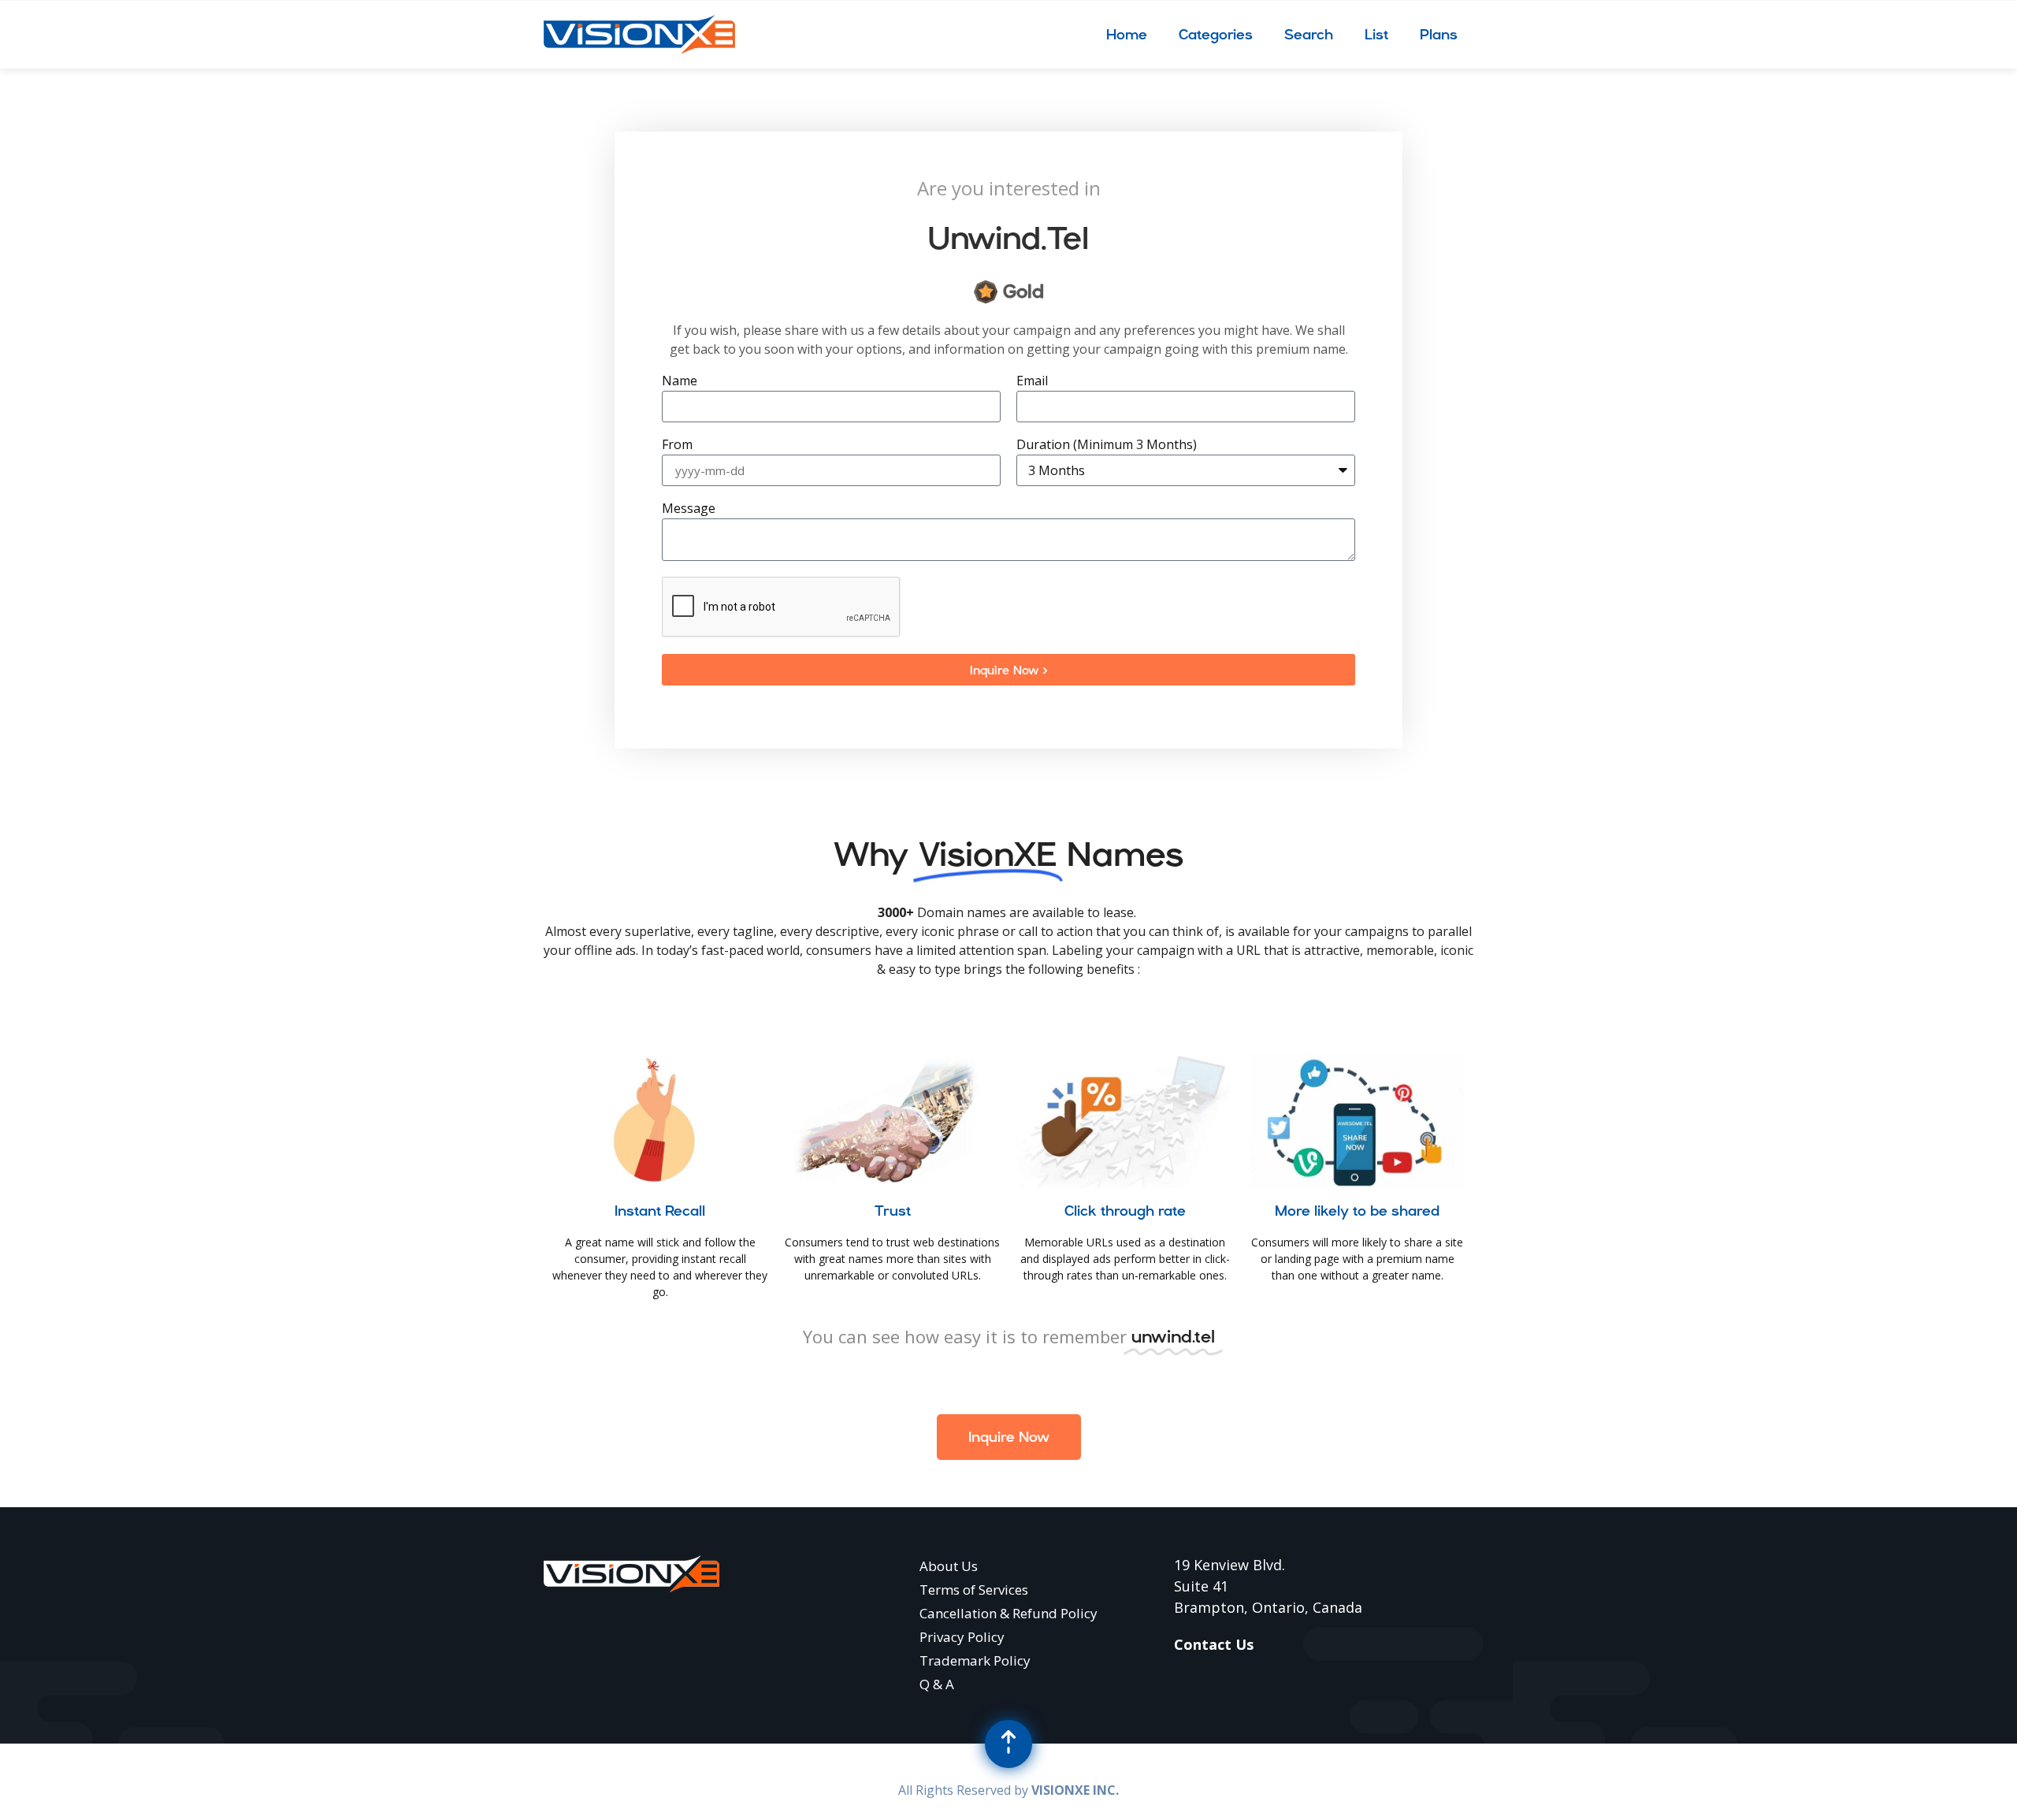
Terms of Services (974, 1590)
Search (1309, 34)
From (677, 446)
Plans (1439, 34)
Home (1127, 34)
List (1376, 34)
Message (689, 509)
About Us (949, 1566)
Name (680, 382)
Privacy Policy (962, 1637)
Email (1032, 382)
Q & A (937, 1684)
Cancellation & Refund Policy (1008, 1613)
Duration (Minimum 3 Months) (1107, 446)
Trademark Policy (975, 1660)
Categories (1216, 34)
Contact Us (1214, 1644)
